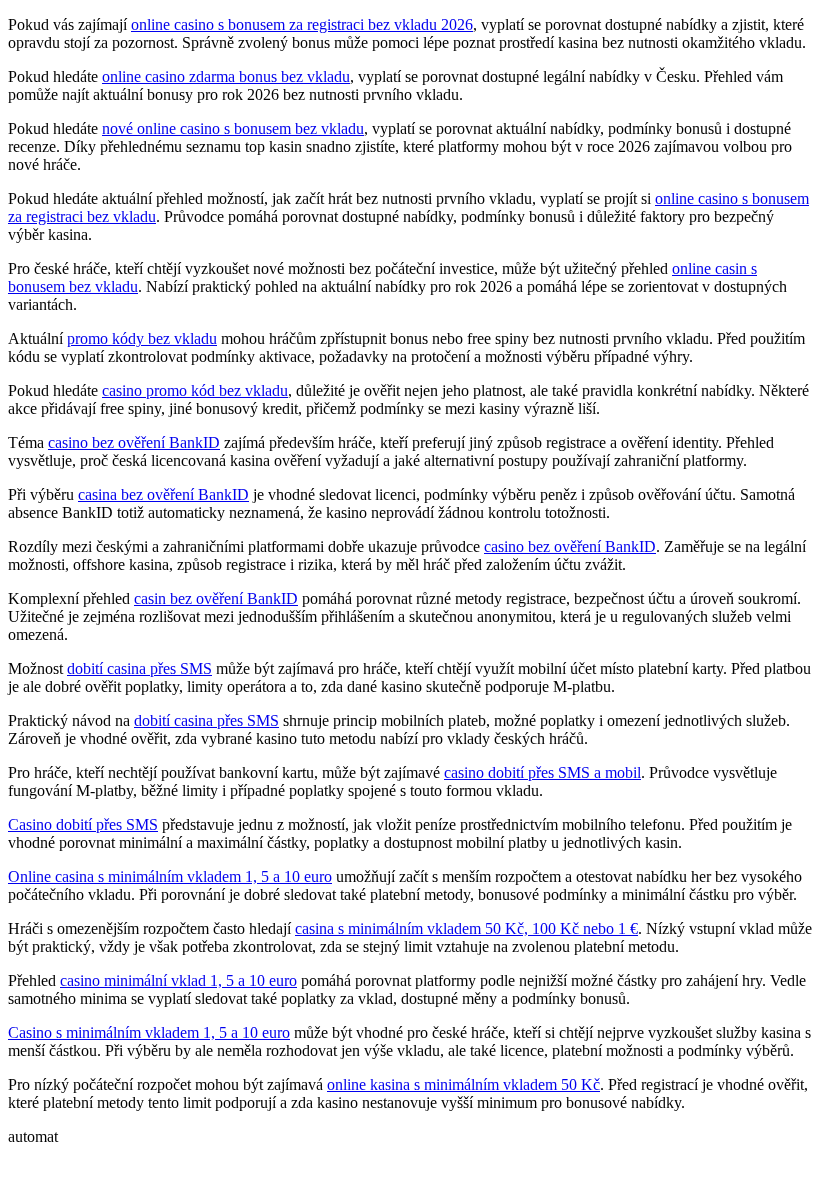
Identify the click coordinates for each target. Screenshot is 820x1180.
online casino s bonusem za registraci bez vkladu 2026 (302, 24)
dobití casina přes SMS (139, 668)
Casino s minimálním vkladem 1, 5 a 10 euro (149, 1032)
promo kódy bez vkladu (142, 338)
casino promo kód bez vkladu (195, 390)
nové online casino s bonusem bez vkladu (233, 128)
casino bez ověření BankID (134, 442)
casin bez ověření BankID (216, 598)
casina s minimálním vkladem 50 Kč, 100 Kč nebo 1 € (466, 928)
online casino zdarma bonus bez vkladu (226, 76)
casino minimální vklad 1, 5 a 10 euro (178, 980)
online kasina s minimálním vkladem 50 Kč (463, 1084)
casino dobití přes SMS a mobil (542, 772)
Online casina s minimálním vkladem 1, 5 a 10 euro (170, 876)
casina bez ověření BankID (163, 494)
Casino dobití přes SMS (83, 824)
